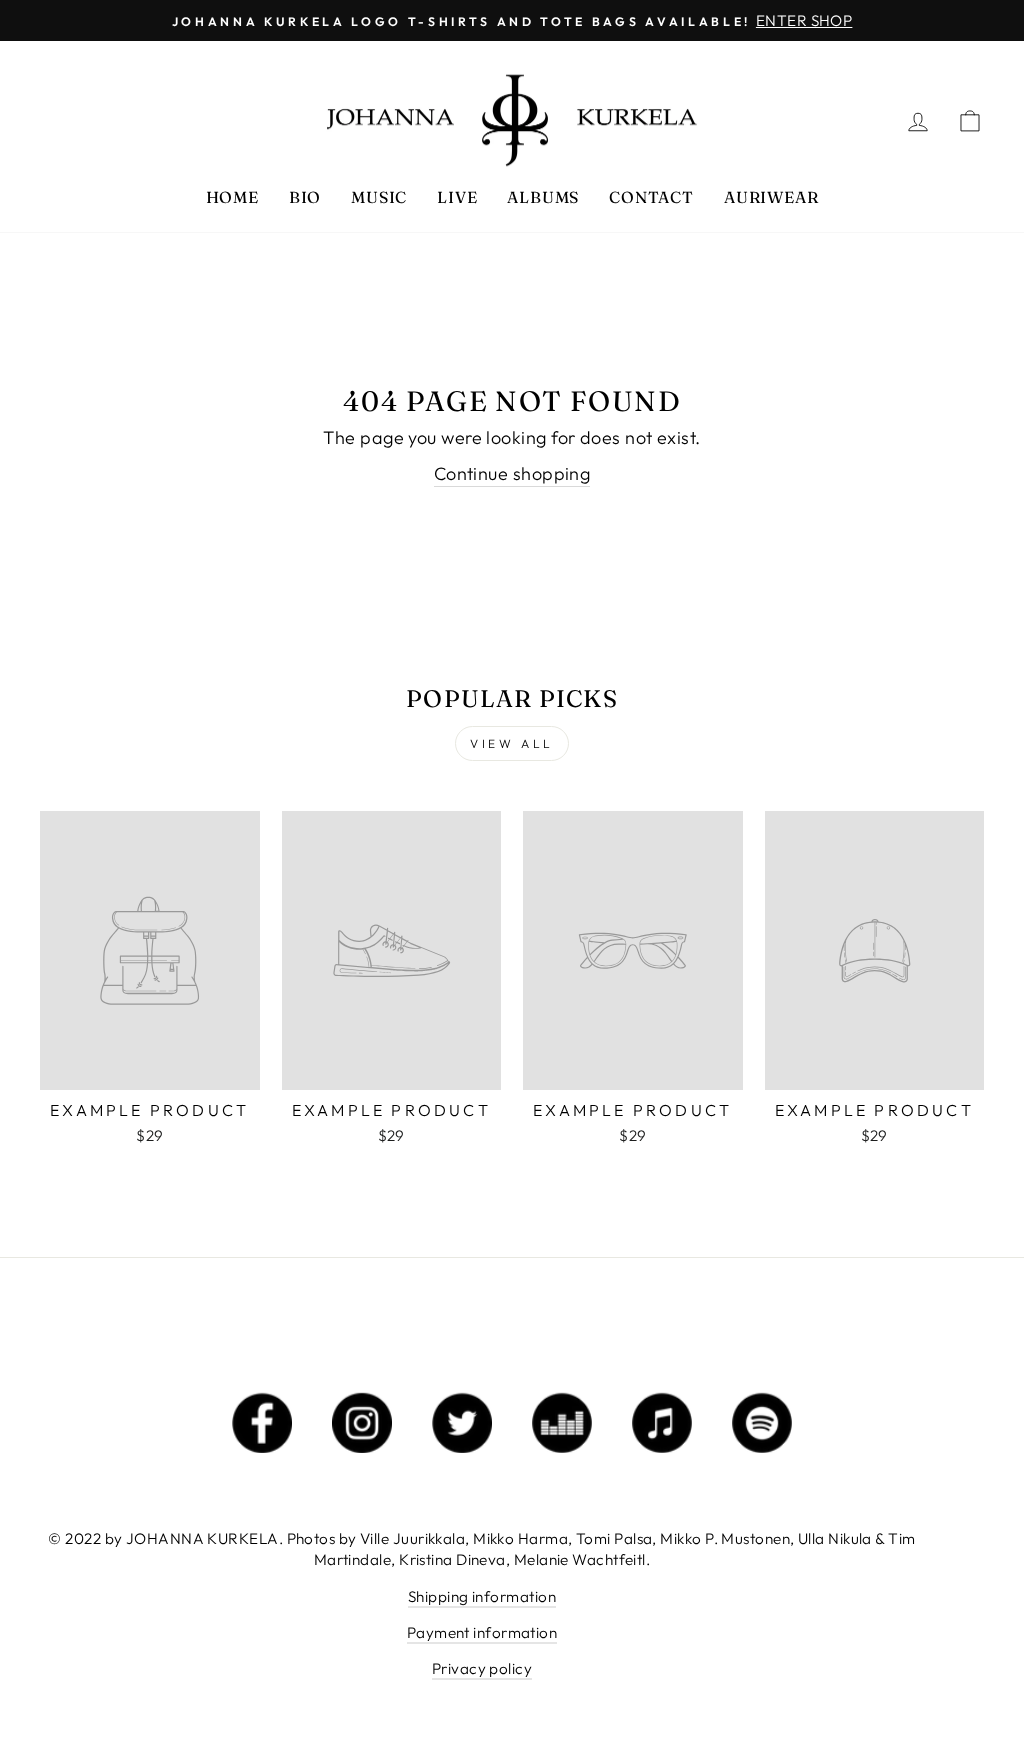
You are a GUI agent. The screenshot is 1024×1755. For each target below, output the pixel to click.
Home (232, 197)
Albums (543, 197)
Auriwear (771, 197)
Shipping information (482, 1596)
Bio (305, 197)
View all (512, 743)
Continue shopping (512, 473)
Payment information (482, 1632)
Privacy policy (482, 1668)
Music (379, 197)
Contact (651, 197)
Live (457, 197)
